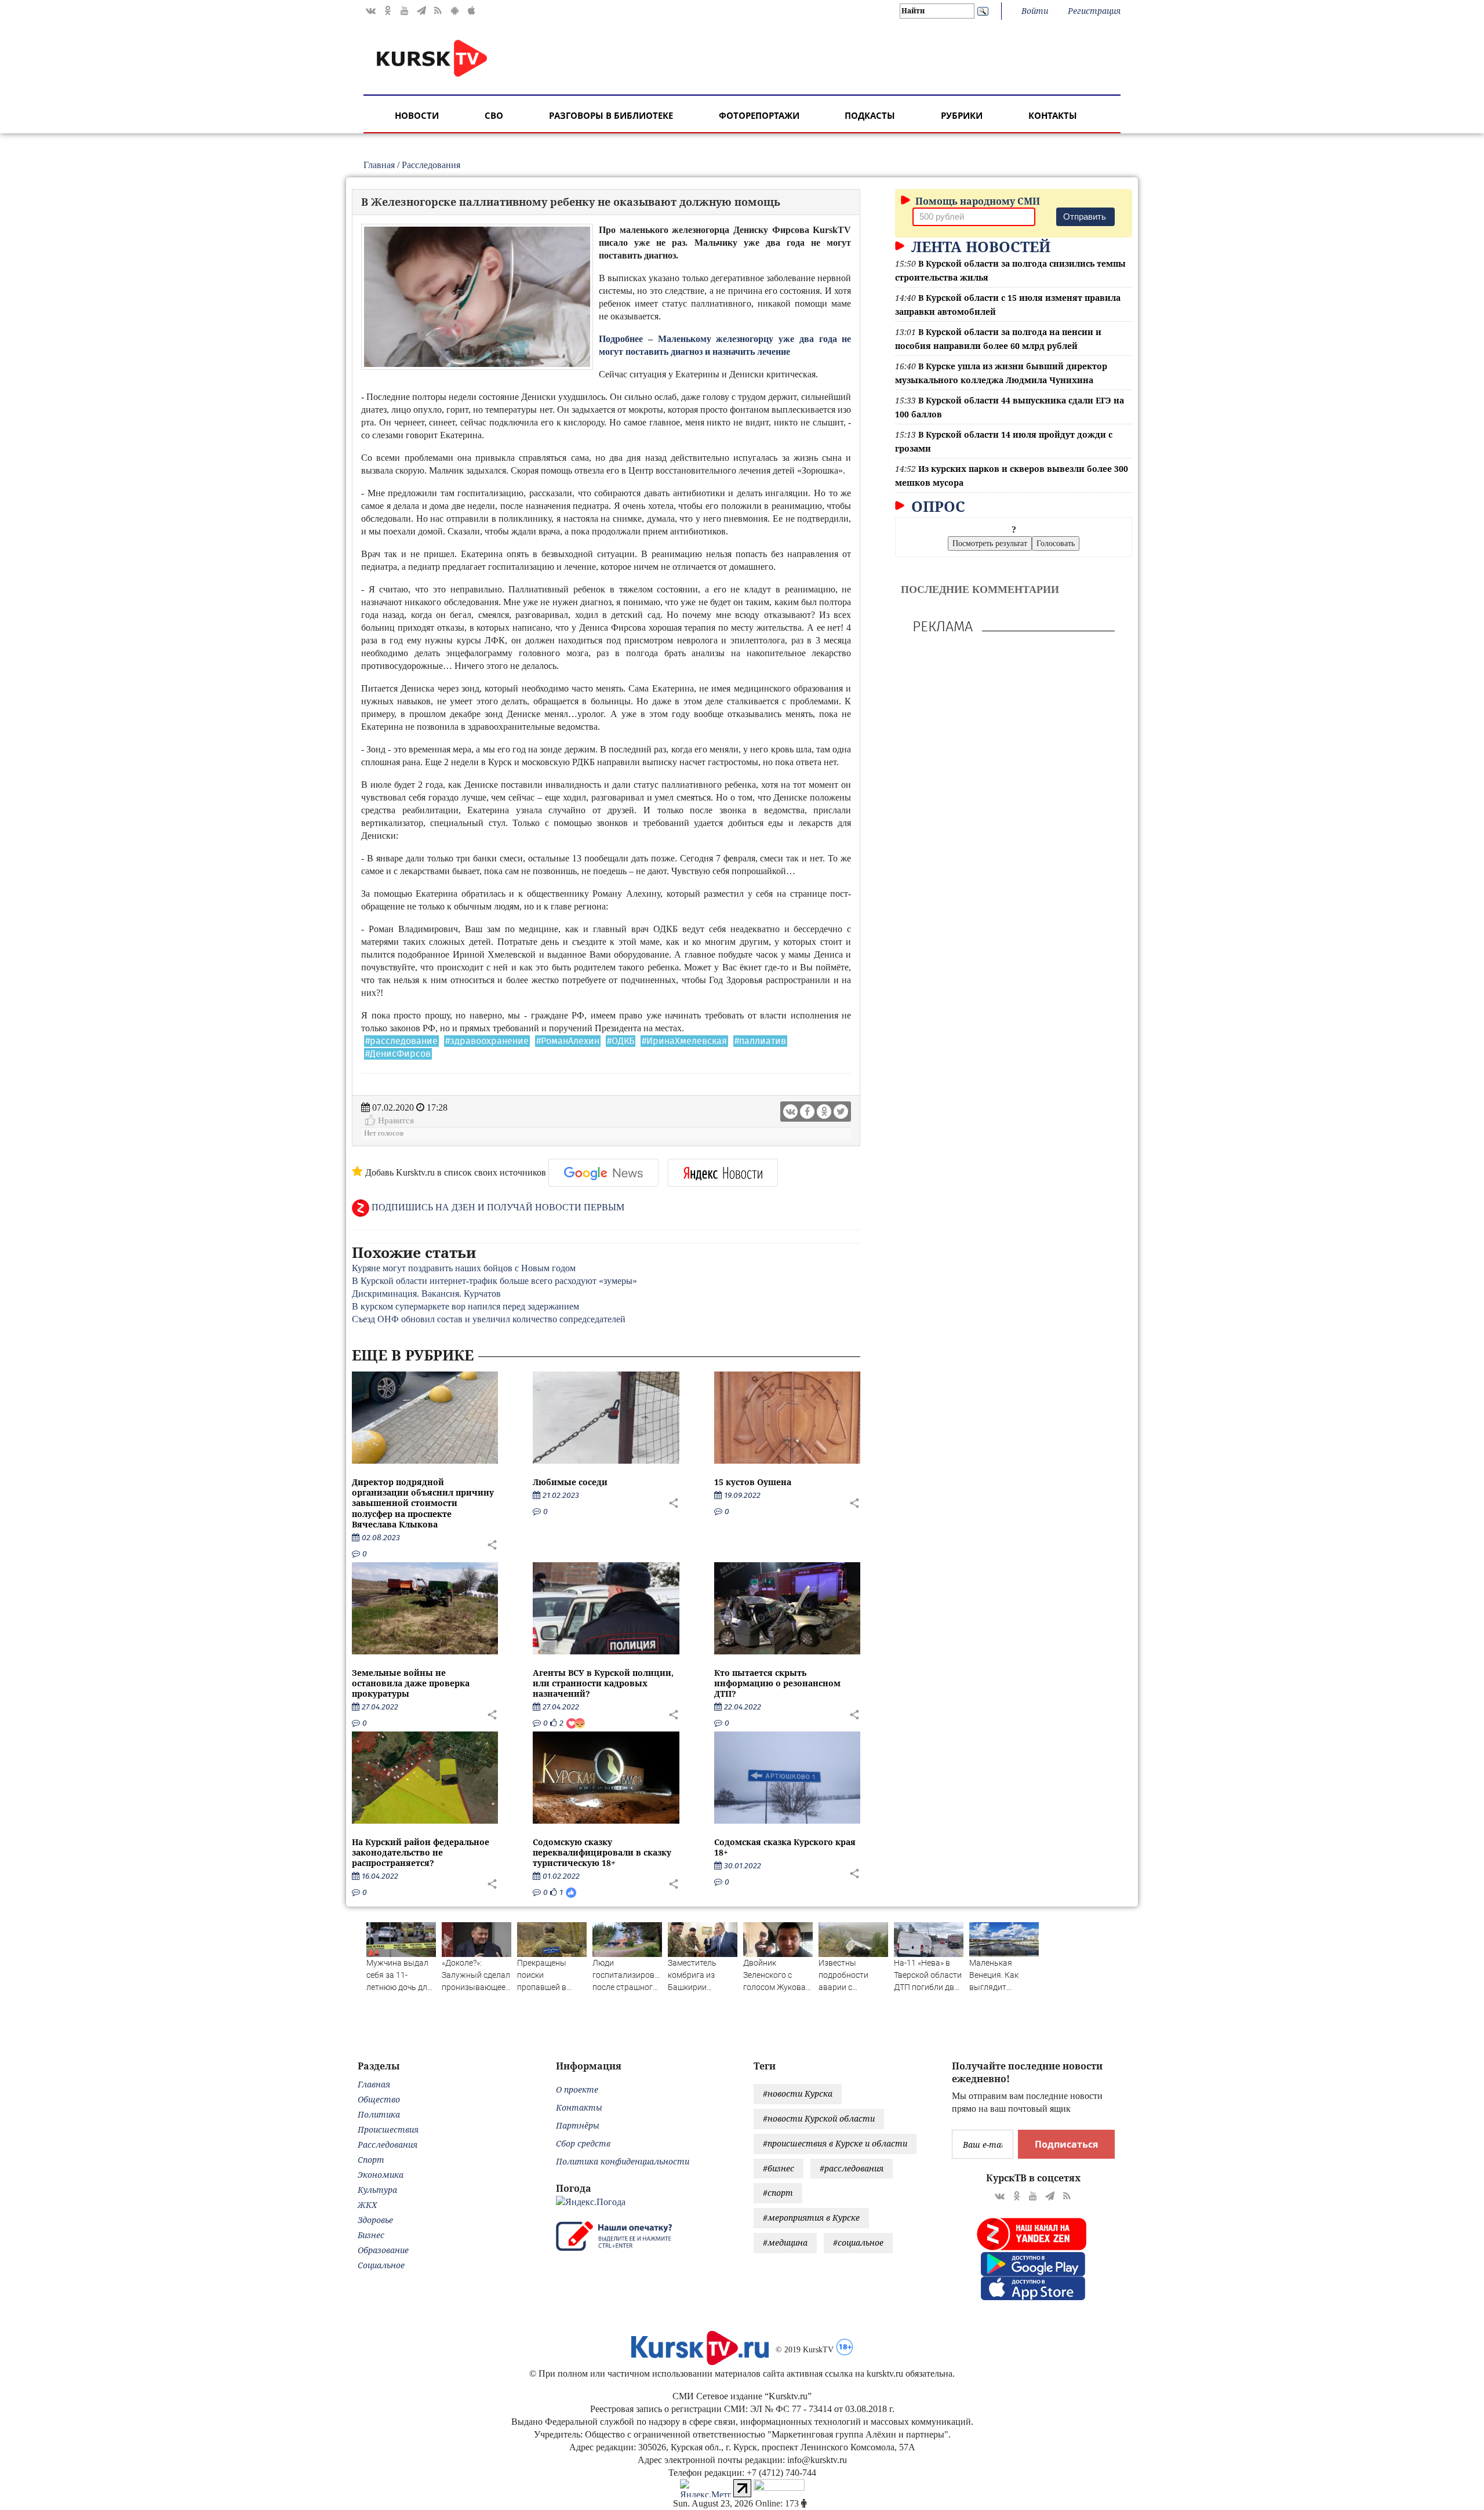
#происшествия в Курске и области (835, 2143)
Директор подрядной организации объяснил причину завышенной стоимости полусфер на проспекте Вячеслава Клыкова (423, 1503)
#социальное (858, 2242)
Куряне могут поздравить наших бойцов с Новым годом (464, 1268)
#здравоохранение (487, 1041)
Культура (377, 2190)
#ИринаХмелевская (684, 1041)
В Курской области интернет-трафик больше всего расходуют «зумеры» (494, 1281)
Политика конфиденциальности (623, 2161)
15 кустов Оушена (753, 1482)
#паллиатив (760, 1041)
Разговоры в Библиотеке (611, 115)
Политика (379, 2114)
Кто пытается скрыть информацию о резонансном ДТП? (777, 1683)
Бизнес (371, 2235)
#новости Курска (798, 2094)
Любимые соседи (570, 1482)
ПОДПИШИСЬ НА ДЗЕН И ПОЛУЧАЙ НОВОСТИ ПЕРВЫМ (497, 1207)
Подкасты (870, 115)
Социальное (381, 2265)
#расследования (852, 2168)
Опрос (936, 506)
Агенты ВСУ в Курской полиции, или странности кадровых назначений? (603, 1683)
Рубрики (962, 115)
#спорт (778, 2193)
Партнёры (578, 2125)
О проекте (577, 2089)
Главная (379, 165)
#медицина (785, 2242)
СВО (494, 115)
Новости (417, 115)
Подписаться (1066, 2144)
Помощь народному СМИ (976, 201)
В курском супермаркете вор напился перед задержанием (465, 1306)
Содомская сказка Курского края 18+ (785, 1847)
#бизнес (779, 2168)
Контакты (1053, 115)
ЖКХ (367, 2205)
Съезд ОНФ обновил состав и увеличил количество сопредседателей (489, 1319)
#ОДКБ (621, 1041)
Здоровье (375, 2220)
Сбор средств (583, 2143)
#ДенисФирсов (398, 1054)
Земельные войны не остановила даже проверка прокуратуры (411, 1683)
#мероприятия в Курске (811, 2218)
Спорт (371, 2160)
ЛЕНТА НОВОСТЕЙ (979, 246)
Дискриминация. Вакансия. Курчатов (426, 1294)
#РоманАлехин (568, 1041)
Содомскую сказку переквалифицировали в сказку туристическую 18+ (602, 1852)
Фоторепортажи (759, 115)
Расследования (431, 165)
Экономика (381, 2175)
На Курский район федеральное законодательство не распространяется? (421, 1852)
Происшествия (388, 2129)
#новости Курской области (819, 2118)
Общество (379, 2099)
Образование (383, 2250)
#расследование (401, 1041)
